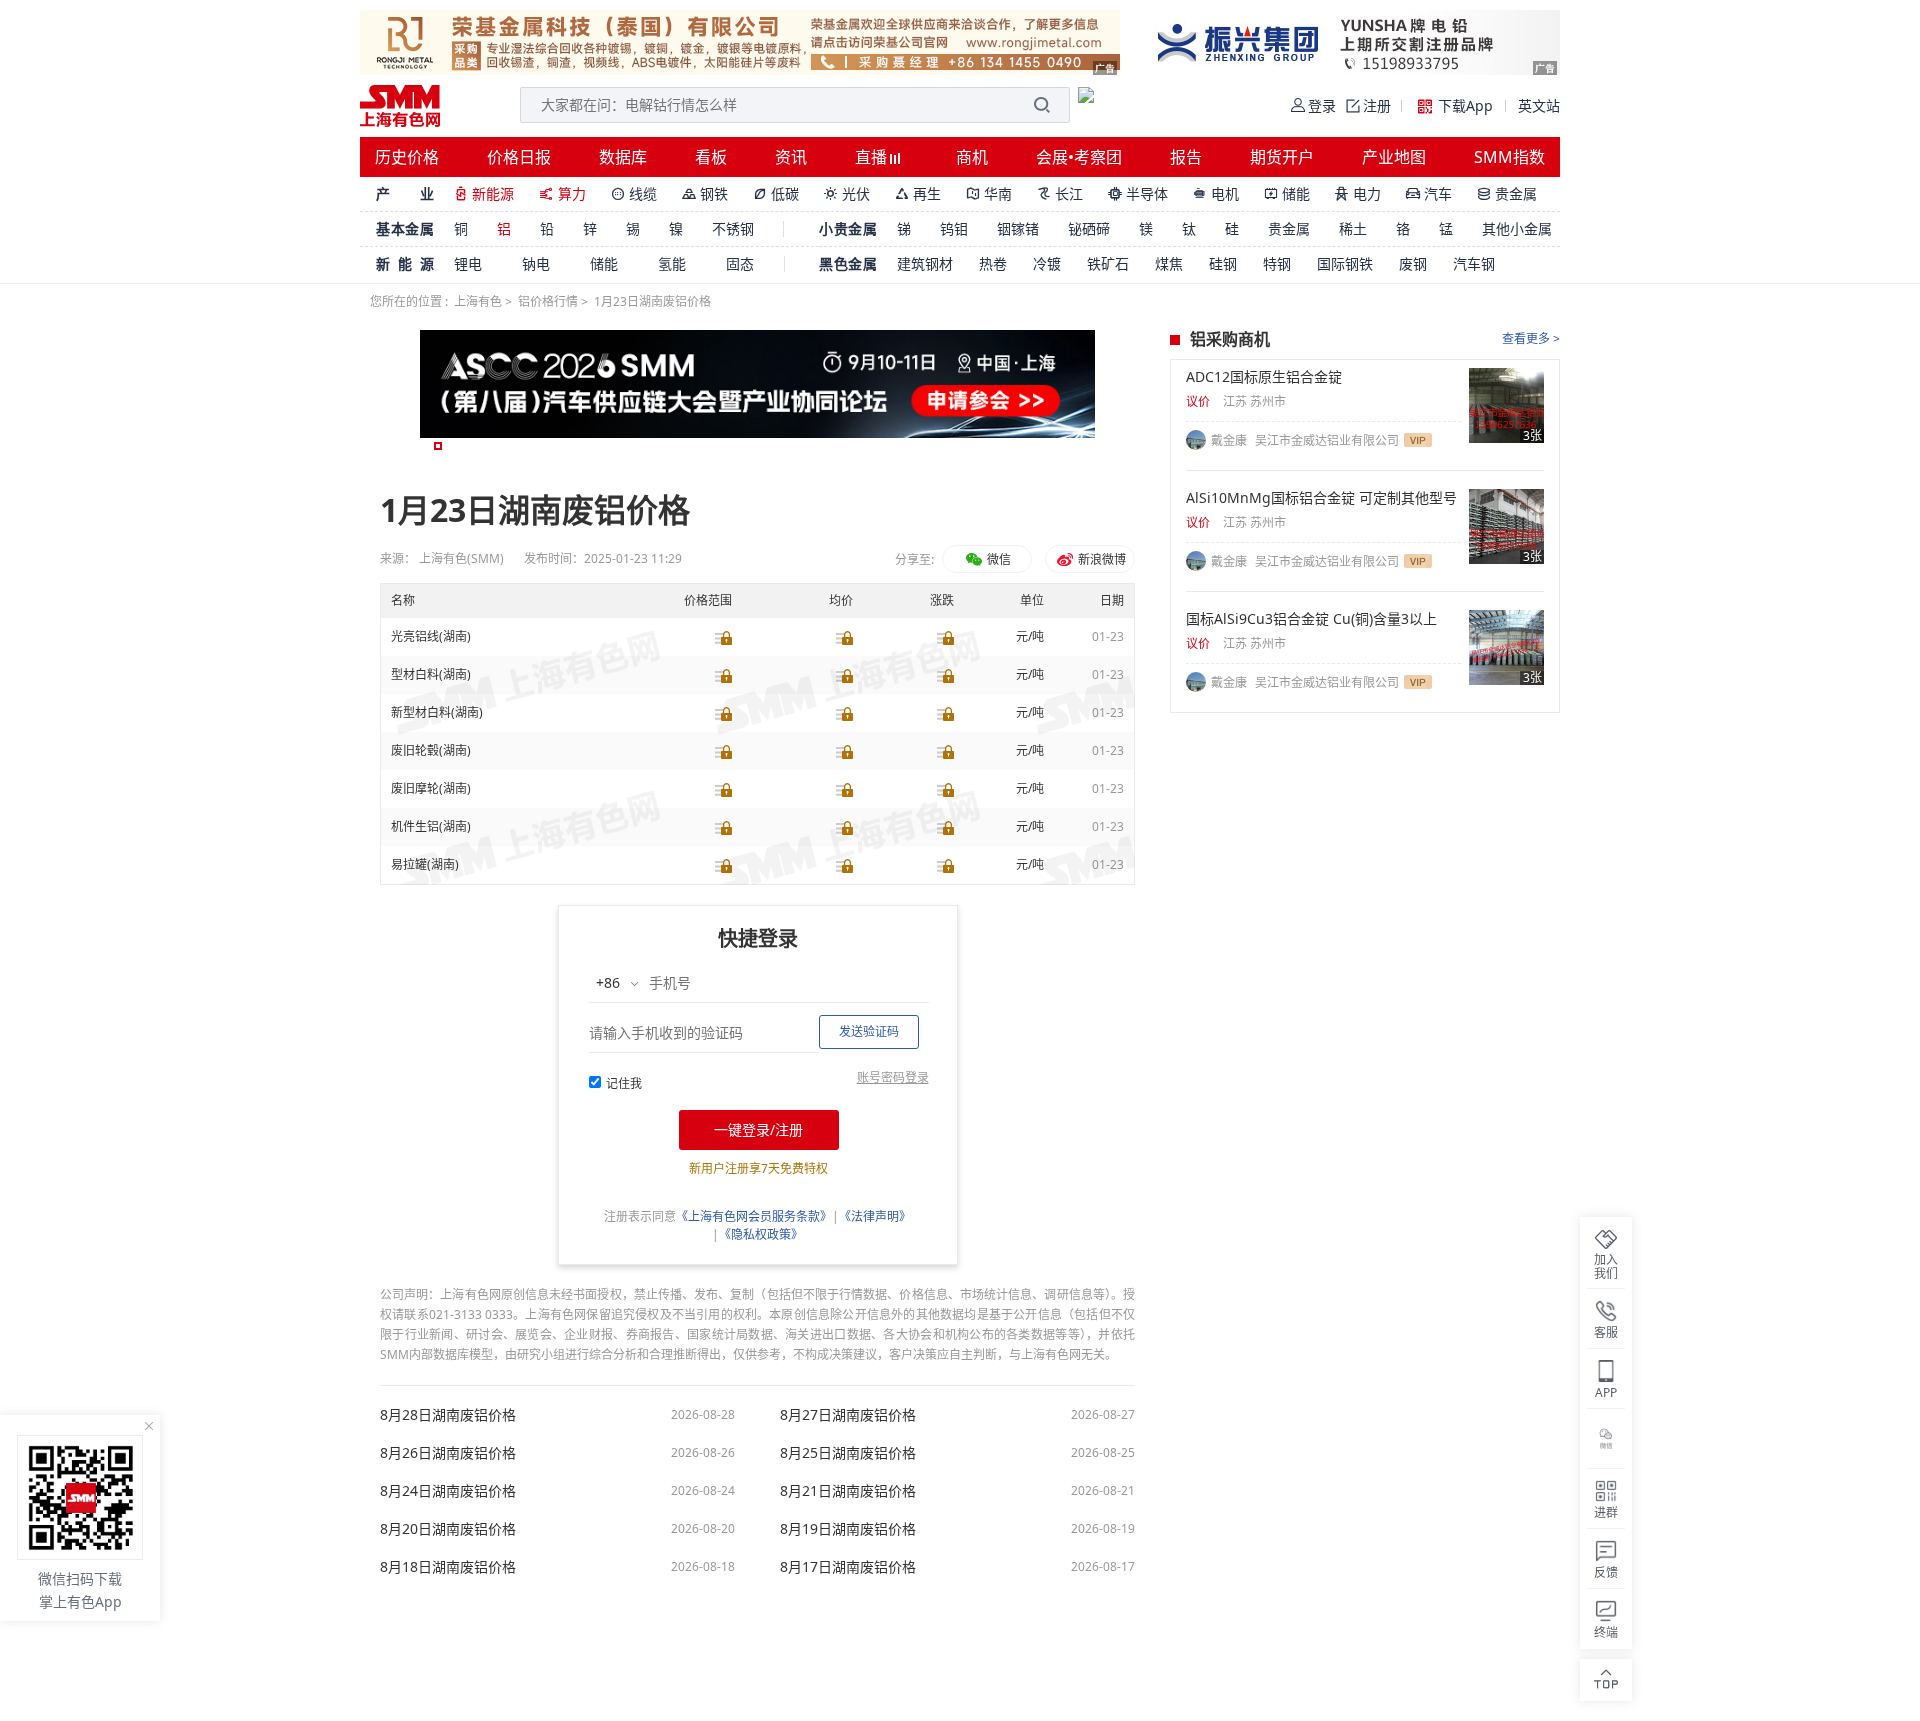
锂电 (468, 263)
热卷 (993, 263)
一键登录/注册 (758, 1129)
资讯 (791, 157)
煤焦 (1169, 263)
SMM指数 (1509, 157)
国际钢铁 (1345, 263)
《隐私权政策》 (761, 1234)
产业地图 (1394, 157)
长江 (1060, 193)
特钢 (1277, 263)
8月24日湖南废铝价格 (448, 1491)
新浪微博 (1100, 559)
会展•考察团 (1079, 157)
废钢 (1413, 263)
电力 (1358, 193)
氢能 (672, 263)
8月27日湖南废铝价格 (848, 1415)
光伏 (847, 193)
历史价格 (407, 157)
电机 (1216, 193)
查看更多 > (1531, 338)
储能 (1287, 193)
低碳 (776, 193)
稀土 (1353, 228)
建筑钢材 (925, 263)
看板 (711, 157)
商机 (972, 157)
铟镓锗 (1018, 228)
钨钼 (954, 228)
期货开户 (1282, 157)
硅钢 (1223, 263)
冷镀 (1047, 263)
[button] (438, 446)
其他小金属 (1517, 228)
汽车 (1429, 193)
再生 (918, 193)
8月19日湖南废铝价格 (848, 1529)
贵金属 (1507, 193)
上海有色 (478, 301)
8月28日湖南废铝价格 (448, 1415)
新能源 (484, 193)
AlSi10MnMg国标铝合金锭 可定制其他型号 (1321, 498)
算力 (562, 193)
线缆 (634, 193)
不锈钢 (733, 228)
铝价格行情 (548, 301)
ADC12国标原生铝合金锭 (1264, 377)
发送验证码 (869, 1031)
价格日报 (519, 157)
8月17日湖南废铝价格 (848, 1567)
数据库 (623, 157)
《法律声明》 (875, 1216)
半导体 (1138, 193)
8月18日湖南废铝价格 (448, 1567)
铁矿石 (1108, 263)
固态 (740, 263)
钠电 (536, 263)
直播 (873, 157)
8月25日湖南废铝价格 (848, 1453)
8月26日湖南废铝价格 (448, 1453)
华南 (989, 193)
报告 (1186, 157)
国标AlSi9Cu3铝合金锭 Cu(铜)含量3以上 (1311, 619)
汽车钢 (1474, 263)
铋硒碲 (1089, 228)
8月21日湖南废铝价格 (848, 1491)
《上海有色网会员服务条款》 (754, 1216)
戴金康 (1230, 440)
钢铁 (705, 193)
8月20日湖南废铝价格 (448, 1529)
